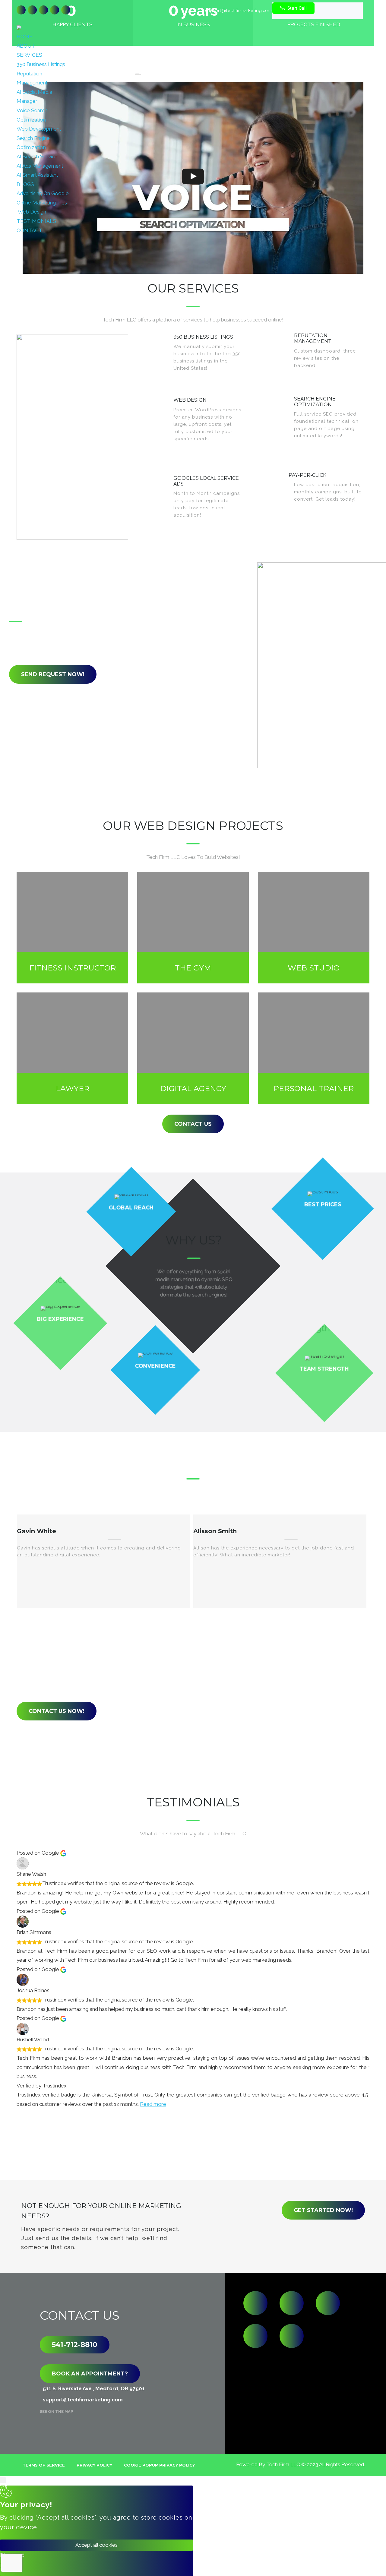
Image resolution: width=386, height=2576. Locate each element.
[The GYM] (193, 928)
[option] (103, 1561)
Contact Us (193, 1124)
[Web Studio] (314, 928)
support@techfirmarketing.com (239, 11)
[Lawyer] (72, 1048)
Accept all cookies (96, 2545)
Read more (153, 2104)
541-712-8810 (75, 2345)
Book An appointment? (90, 2373)
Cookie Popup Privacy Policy (159, 2465)
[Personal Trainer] (314, 1048)
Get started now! (323, 2210)
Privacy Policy (94, 2465)
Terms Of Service (44, 2465)
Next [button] (202, 1626)
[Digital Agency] (193, 1048)
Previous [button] (181, 1626)
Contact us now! (57, 1711)
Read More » (226, 377)
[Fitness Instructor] (72, 928)
